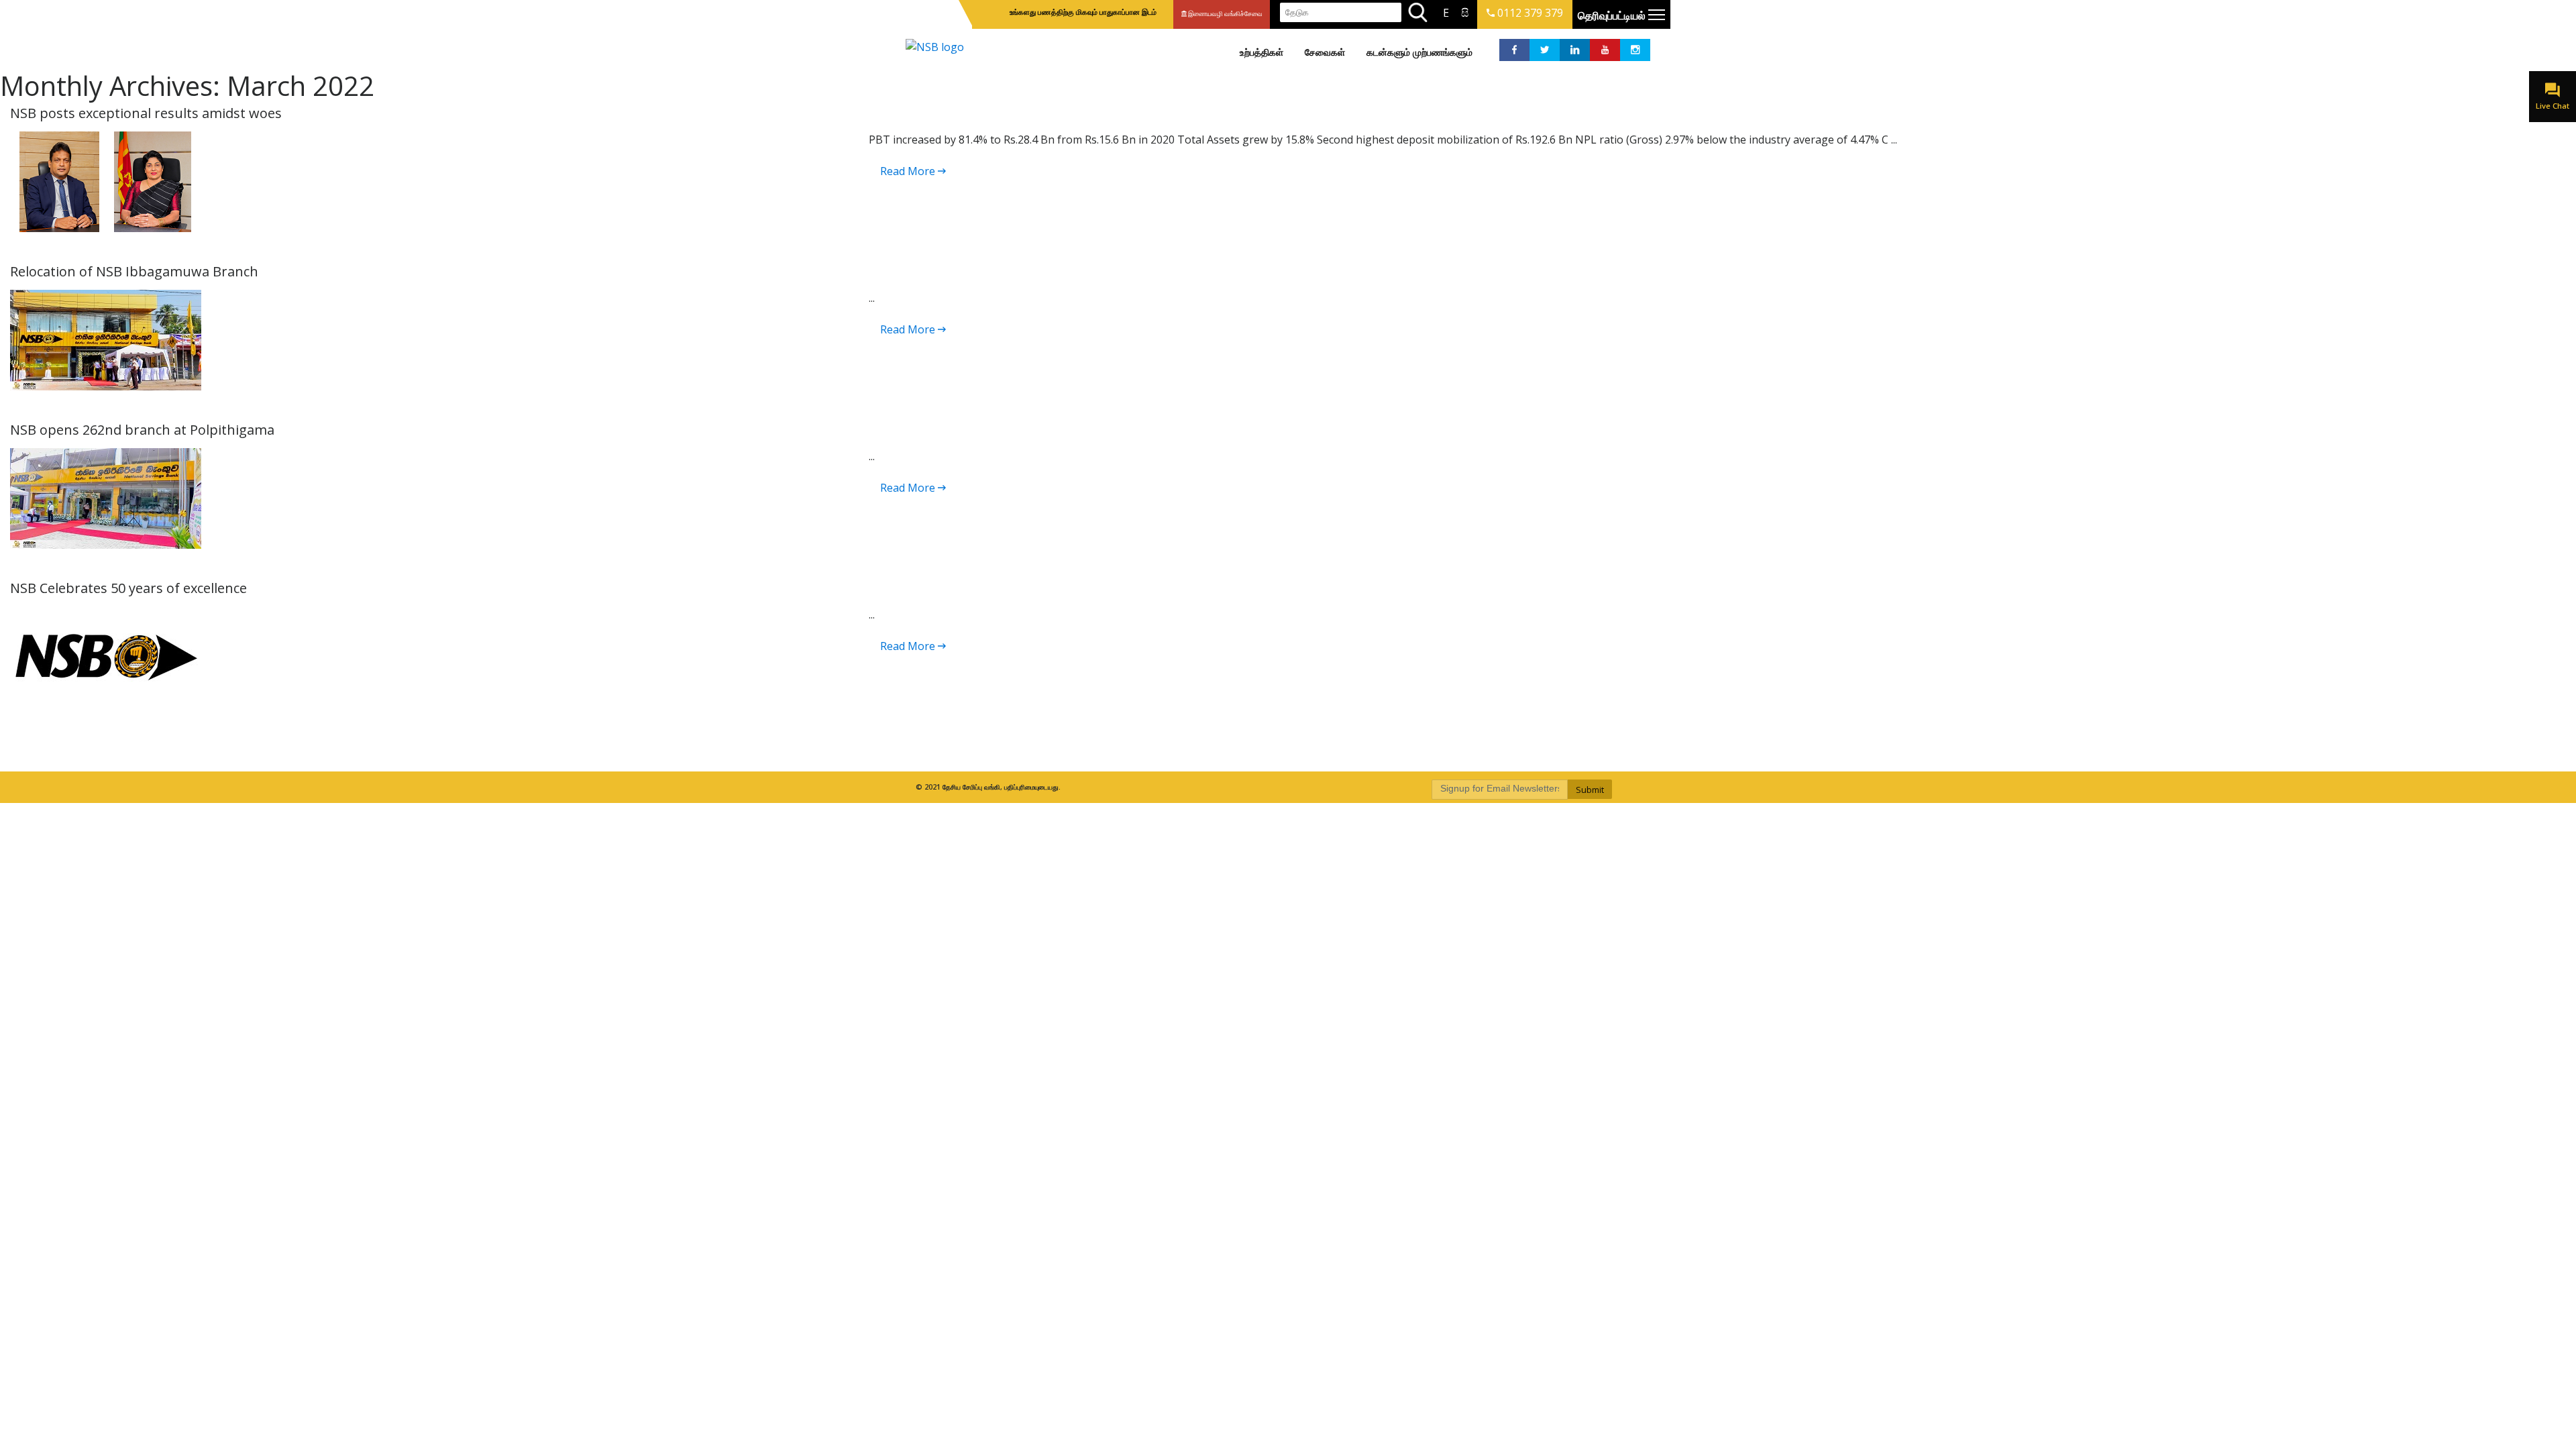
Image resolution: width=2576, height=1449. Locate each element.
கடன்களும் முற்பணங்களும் (1419, 52)
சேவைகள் (1325, 52)
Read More (909, 171)
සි (1465, 13)
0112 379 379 (1529, 13)
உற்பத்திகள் (1262, 52)
